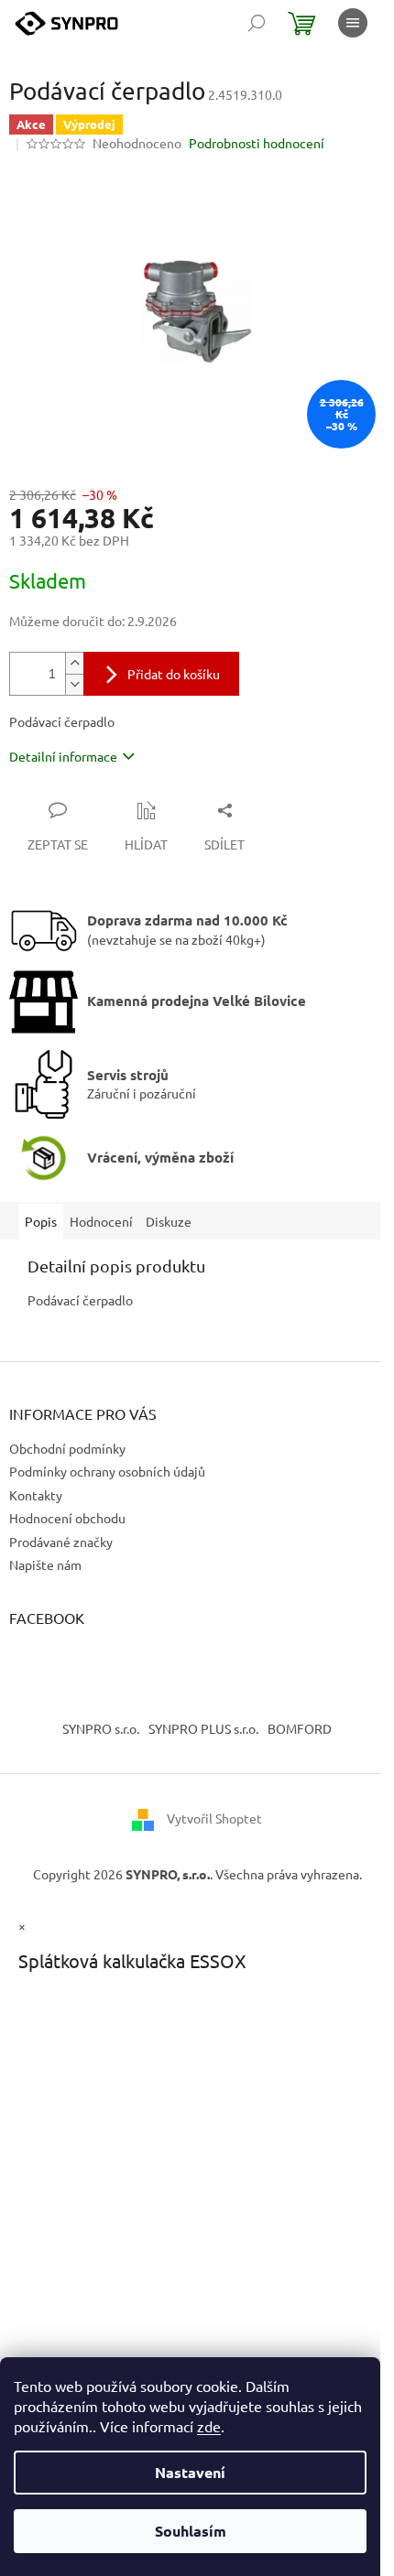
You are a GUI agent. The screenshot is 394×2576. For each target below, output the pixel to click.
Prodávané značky (61, 1542)
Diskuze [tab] (169, 1221)
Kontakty (36, 1495)
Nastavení (190, 2472)
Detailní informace (63, 756)
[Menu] (353, 23)
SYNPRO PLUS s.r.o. (203, 1728)
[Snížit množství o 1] (74, 684)
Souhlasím (191, 2531)
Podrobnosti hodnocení (257, 143)
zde (209, 2426)
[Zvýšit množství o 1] (74, 663)
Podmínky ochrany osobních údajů (107, 1471)
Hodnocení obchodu (67, 1518)
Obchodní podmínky (67, 1448)
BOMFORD (300, 1728)
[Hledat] (257, 23)
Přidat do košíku (174, 674)
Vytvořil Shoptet (214, 1818)
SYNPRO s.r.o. (101, 1728)
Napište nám (45, 1564)
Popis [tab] (41, 1221)
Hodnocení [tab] (101, 1221)
